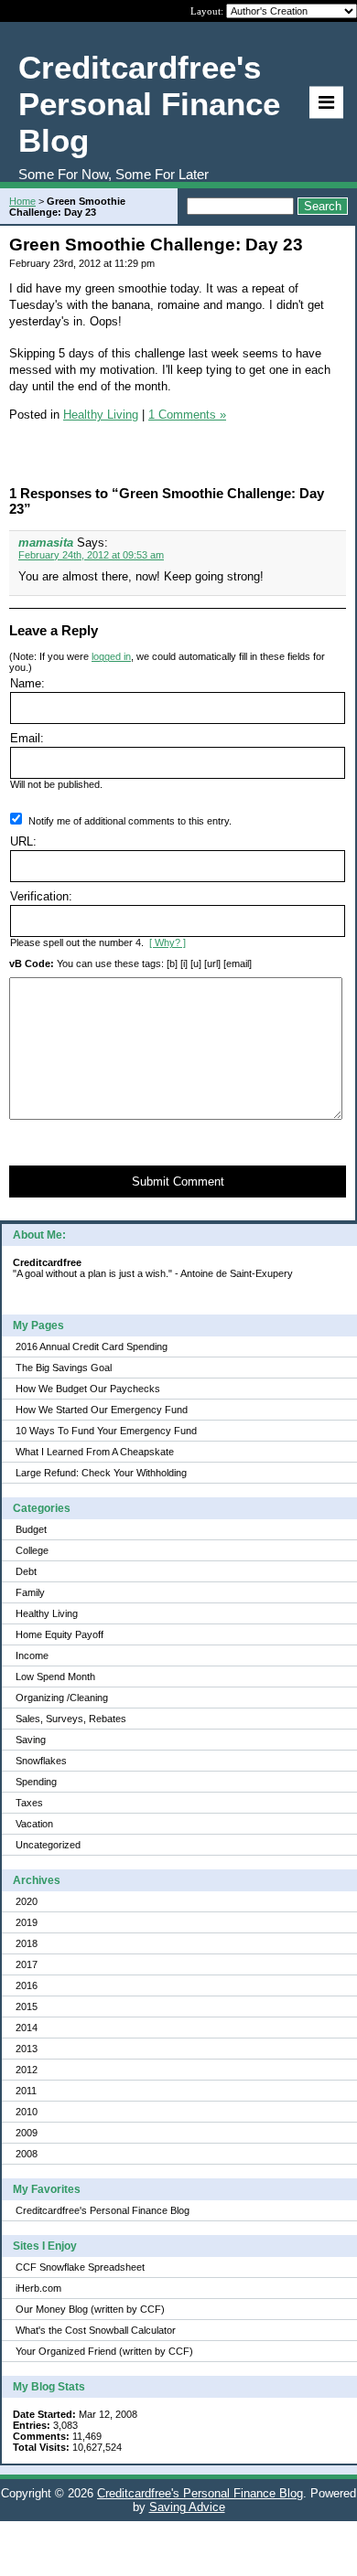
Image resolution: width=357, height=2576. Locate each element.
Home (22, 201)
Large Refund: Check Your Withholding (101, 1473)
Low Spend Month (55, 1677)
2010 (27, 2112)
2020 (27, 1901)
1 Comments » (187, 415)
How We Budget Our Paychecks (88, 1389)
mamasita (46, 543)
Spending (36, 1782)
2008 (27, 2154)
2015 (27, 2007)
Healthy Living (47, 1613)
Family (30, 1592)
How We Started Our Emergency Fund (102, 1410)
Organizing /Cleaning (62, 1698)
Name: (27, 683)
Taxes (29, 1803)
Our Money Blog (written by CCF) (90, 2309)
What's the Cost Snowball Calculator (96, 2330)
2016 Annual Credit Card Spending (92, 1347)
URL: (23, 841)
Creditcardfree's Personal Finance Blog (103, 2210)
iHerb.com (38, 2288)
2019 (27, 1922)
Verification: (41, 896)
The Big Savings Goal (64, 1368)
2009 (27, 2133)
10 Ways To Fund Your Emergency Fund (106, 1431)
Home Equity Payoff (59, 1634)
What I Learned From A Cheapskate (95, 1452)
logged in (111, 656)
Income (32, 1655)
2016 (27, 1985)
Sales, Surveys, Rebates (71, 1719)
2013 (27, 2049)
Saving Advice (187, 2507)
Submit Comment (178, 1182)
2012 (27, 2070)
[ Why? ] (168, 942)
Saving (31, 1740)
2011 (26, 2091)
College (32, 1550)
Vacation (34, 1824)
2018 (27, 1943)
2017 (27, 1964)
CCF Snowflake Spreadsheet (80, 2267)
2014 (27, 2028)
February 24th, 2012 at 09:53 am (91, 555)
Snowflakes (41, 1761)
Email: (27, 738)
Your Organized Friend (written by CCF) (104, 2351)
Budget (31, 1529)
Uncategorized (48, 1845)
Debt (26, 1571)
